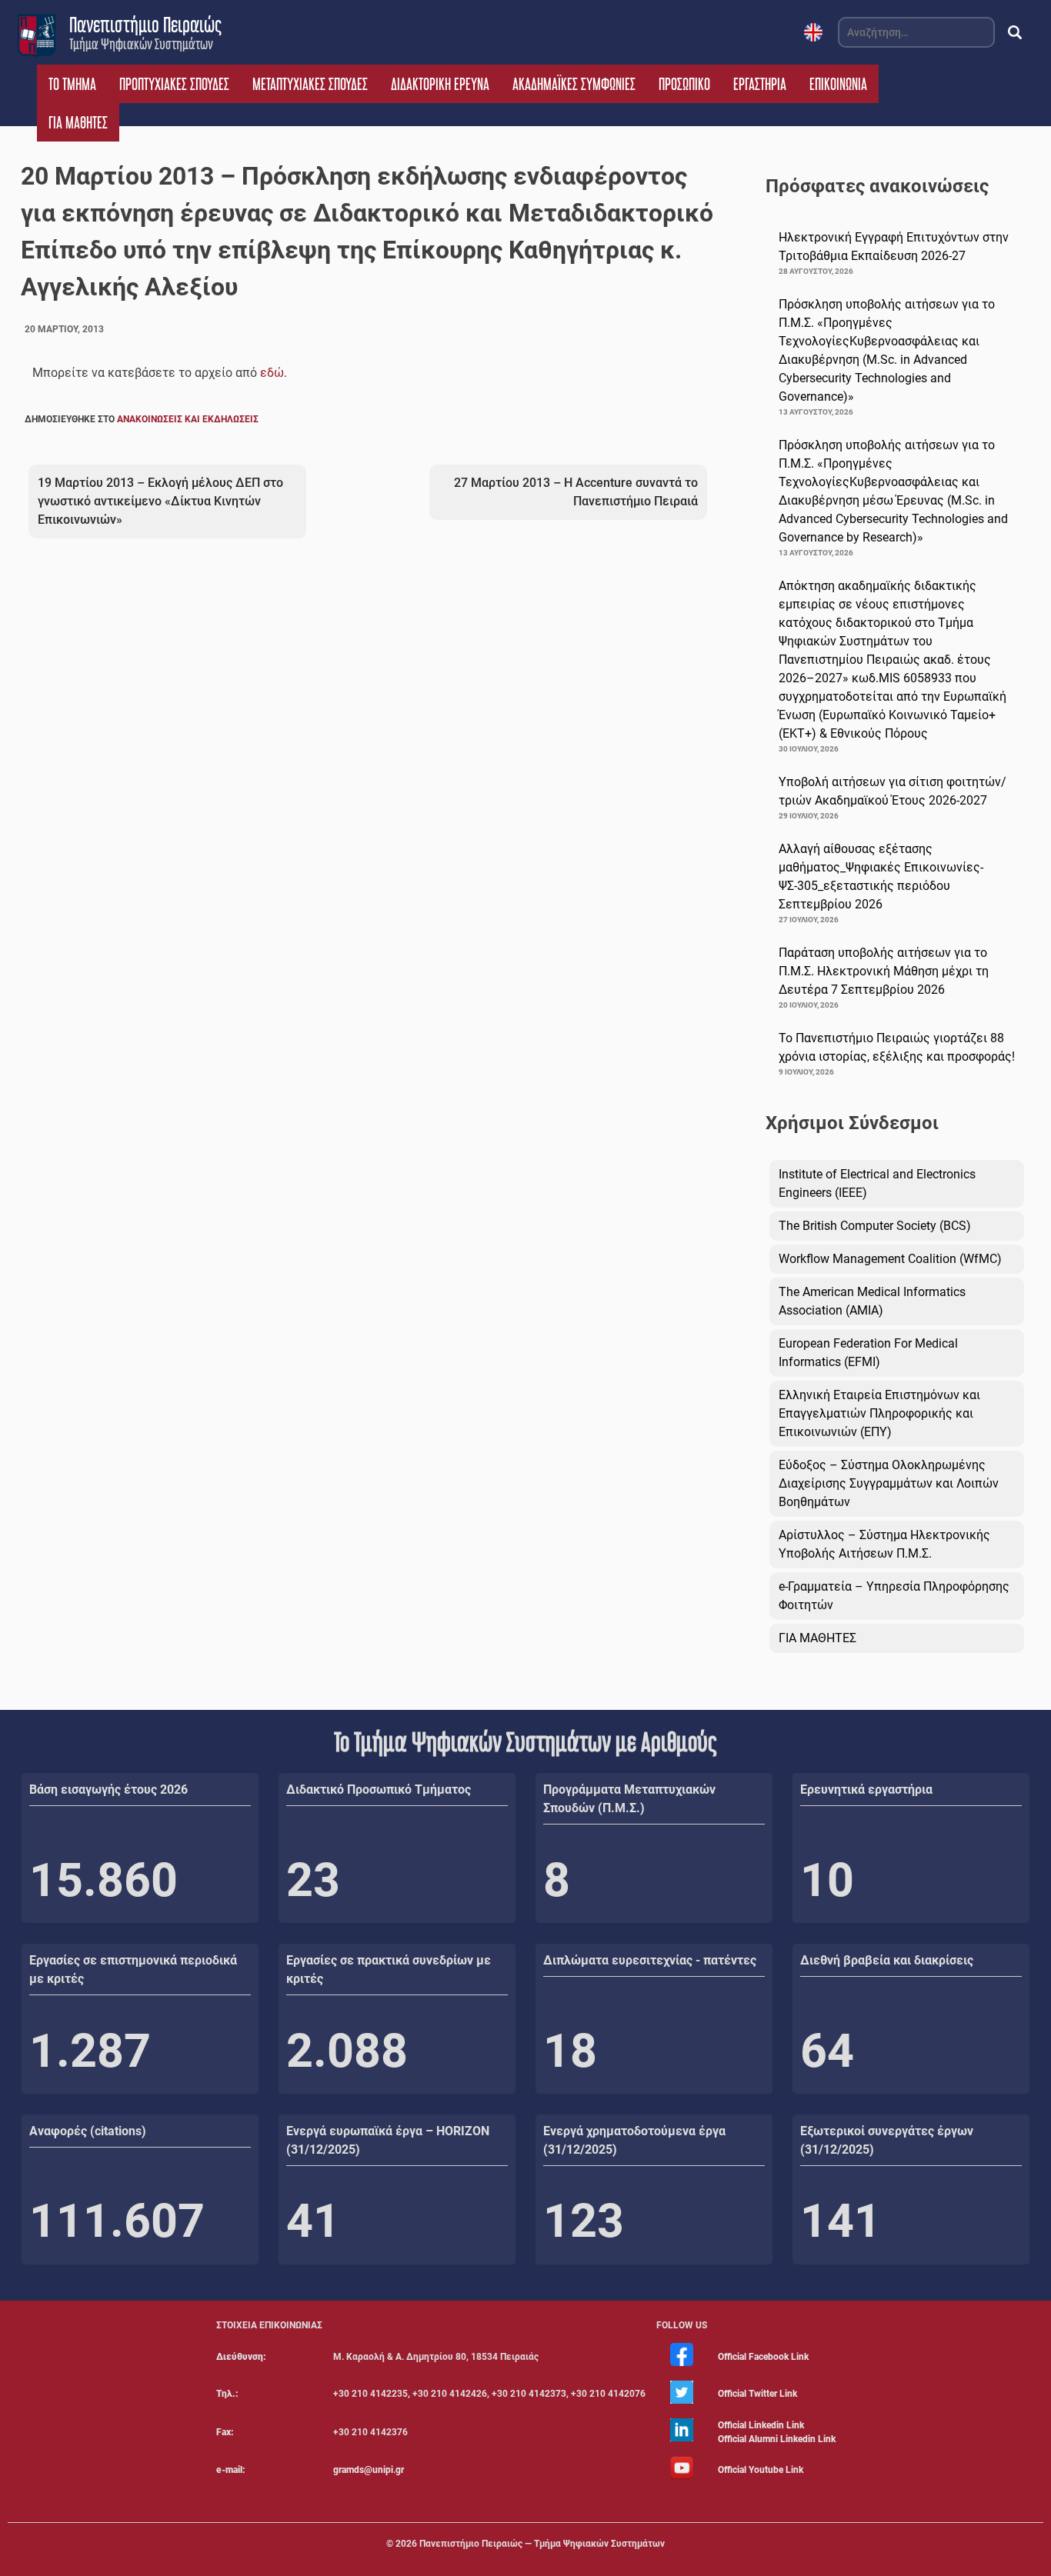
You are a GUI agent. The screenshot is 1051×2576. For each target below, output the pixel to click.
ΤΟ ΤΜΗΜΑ (72, 84)
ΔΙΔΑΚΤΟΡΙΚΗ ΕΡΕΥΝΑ (440, 84)
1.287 (90, 2051)
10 (827, 1880)
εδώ (272, 373)
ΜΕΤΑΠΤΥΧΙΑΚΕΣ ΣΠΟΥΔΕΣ (310, 84)
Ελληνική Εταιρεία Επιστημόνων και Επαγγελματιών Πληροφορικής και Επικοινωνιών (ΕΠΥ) (879, 1413)
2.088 (347, 2051)
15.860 (103, 1880)
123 (584, 2221)
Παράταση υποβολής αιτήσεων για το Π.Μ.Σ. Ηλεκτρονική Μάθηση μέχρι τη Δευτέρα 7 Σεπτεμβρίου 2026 (884, 971)
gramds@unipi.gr (369, 2470)
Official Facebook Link (763, 2357)
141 (841, 2221)
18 (570, 2051)
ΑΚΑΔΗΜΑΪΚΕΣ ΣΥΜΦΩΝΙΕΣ (574, 84)
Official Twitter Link (757, 2394)
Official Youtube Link (761, 2470)
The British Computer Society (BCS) (875, 1226)
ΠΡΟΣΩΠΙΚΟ (684, 84)
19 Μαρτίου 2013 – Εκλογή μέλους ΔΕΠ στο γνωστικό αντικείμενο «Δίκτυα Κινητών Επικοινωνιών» (160, 501)
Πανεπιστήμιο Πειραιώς (145, 25)
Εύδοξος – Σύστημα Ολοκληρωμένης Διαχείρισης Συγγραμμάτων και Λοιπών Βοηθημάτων (889, 1483)
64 (827, 2051)
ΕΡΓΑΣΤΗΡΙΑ (760, 84)
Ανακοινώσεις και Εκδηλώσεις (188, 419)
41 (313, 2221)
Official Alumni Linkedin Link (777, 2439)
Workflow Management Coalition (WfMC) (890, 1259)
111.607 (117, 2221)
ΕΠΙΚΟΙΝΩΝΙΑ (838, 84)
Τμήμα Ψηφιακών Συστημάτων (141, 44)
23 (313, 1880)
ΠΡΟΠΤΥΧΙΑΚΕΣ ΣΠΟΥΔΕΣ (174, 84)
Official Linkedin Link (761, 2425)
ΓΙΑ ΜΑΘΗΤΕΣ (78, 122)
